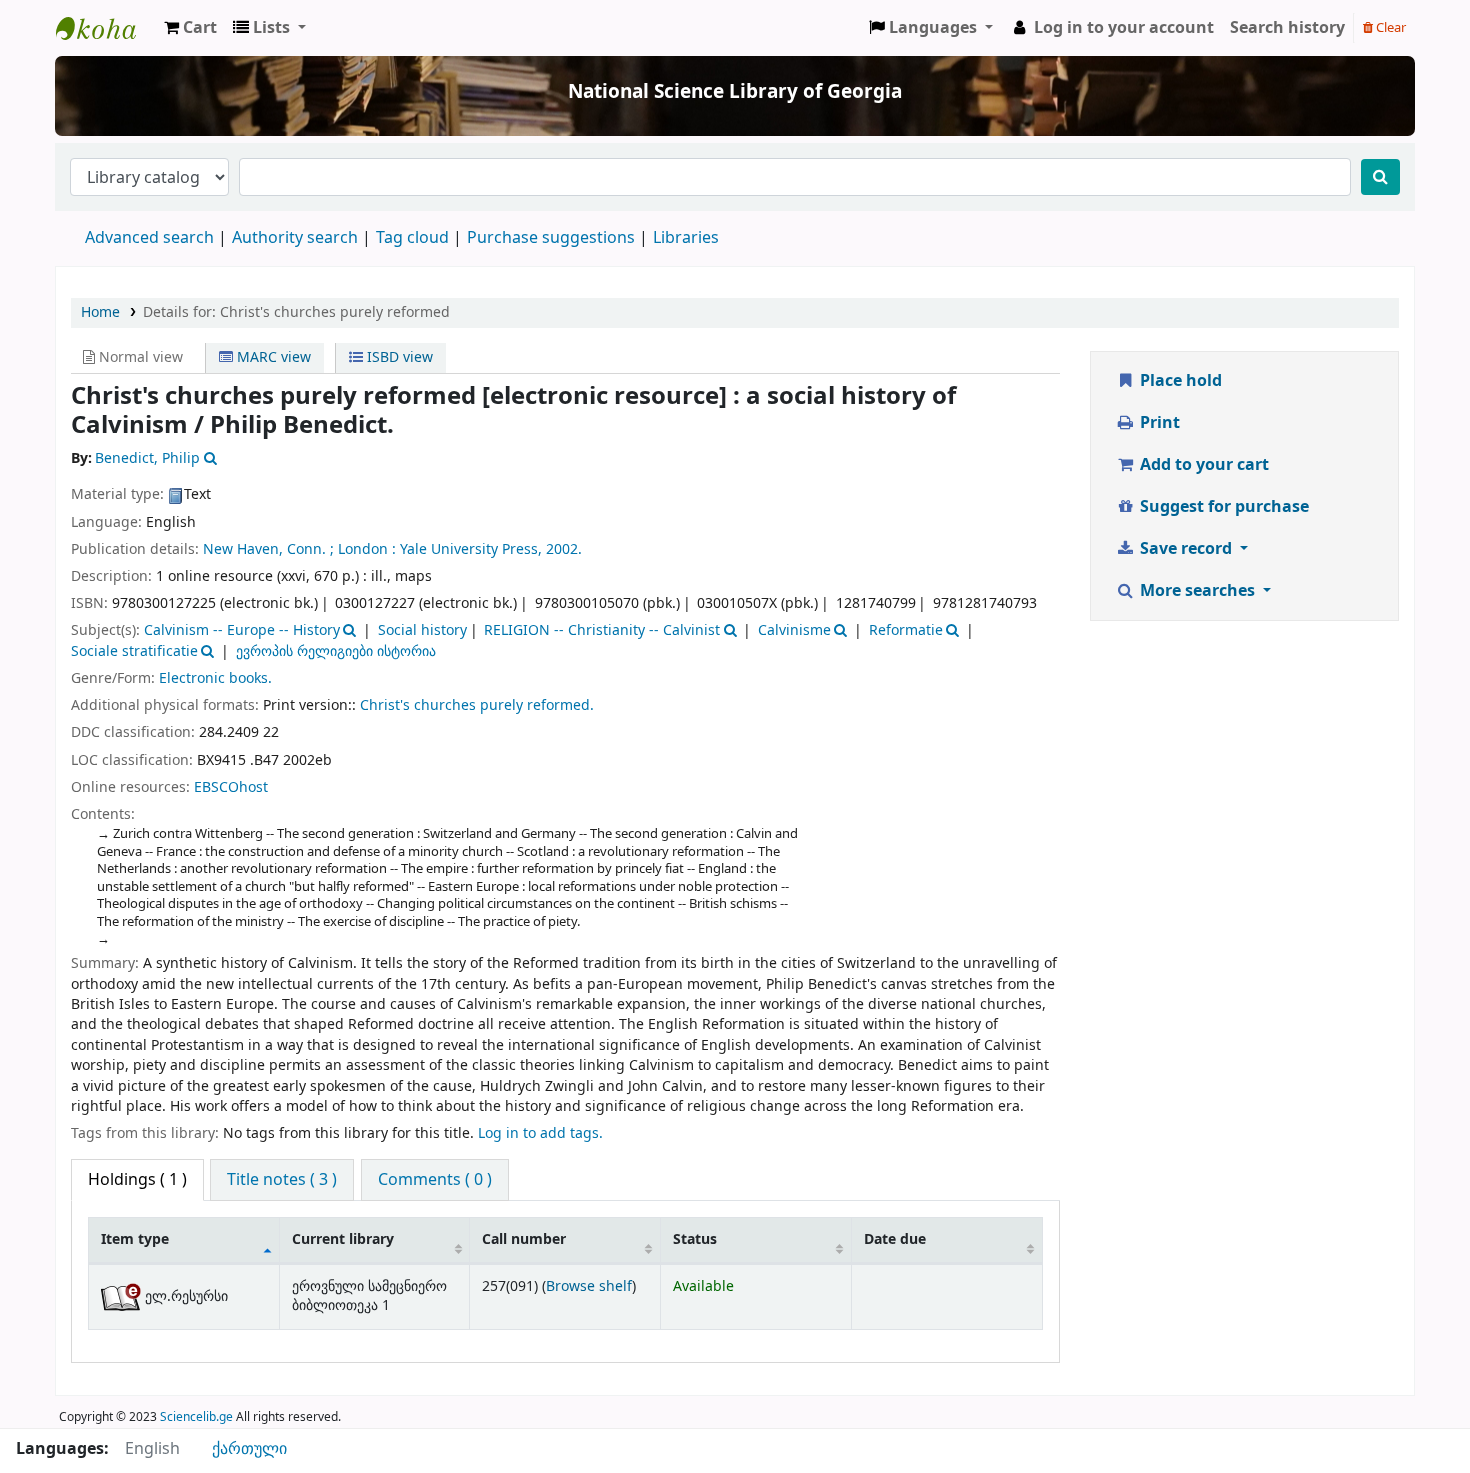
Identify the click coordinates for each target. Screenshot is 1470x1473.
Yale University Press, (471, 549)
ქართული (249, 1449)
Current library (343, 1239)
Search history (1287, 28)
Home (100, 312)
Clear (1389, 27)
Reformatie (906, 630)
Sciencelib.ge (196, 1417)
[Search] (1380, 177)
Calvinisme (794, 630)
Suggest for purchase (1222, 507)
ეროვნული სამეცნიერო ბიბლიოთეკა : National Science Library (106, 28)
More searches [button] (1197, 591)
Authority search (295, 238)
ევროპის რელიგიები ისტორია (336, 651)
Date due (895, 1239)
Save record (1186, 549)
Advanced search (149, 238)
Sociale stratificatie (134, 651)
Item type (135, 1239)
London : (367, 549)
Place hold (1179, 381)
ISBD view (398, 357)
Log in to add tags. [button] (540, 1133)
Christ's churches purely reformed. (477, 705)
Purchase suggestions (551, 238)
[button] (190, 28)
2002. (564, 549)
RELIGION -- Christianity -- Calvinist (602, 630)
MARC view (272, 357)
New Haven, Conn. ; (268, 549)
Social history (422, 630)
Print (1158, 423)
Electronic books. (215, 678)
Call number (524, 1239)
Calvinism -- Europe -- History (242, 630)
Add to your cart (1202, 465)
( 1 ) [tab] (137, 1180)
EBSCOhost (231, 787)
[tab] (282, 1180)
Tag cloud (412, 238)
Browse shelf (589, 1286)
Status (695, 1239)
